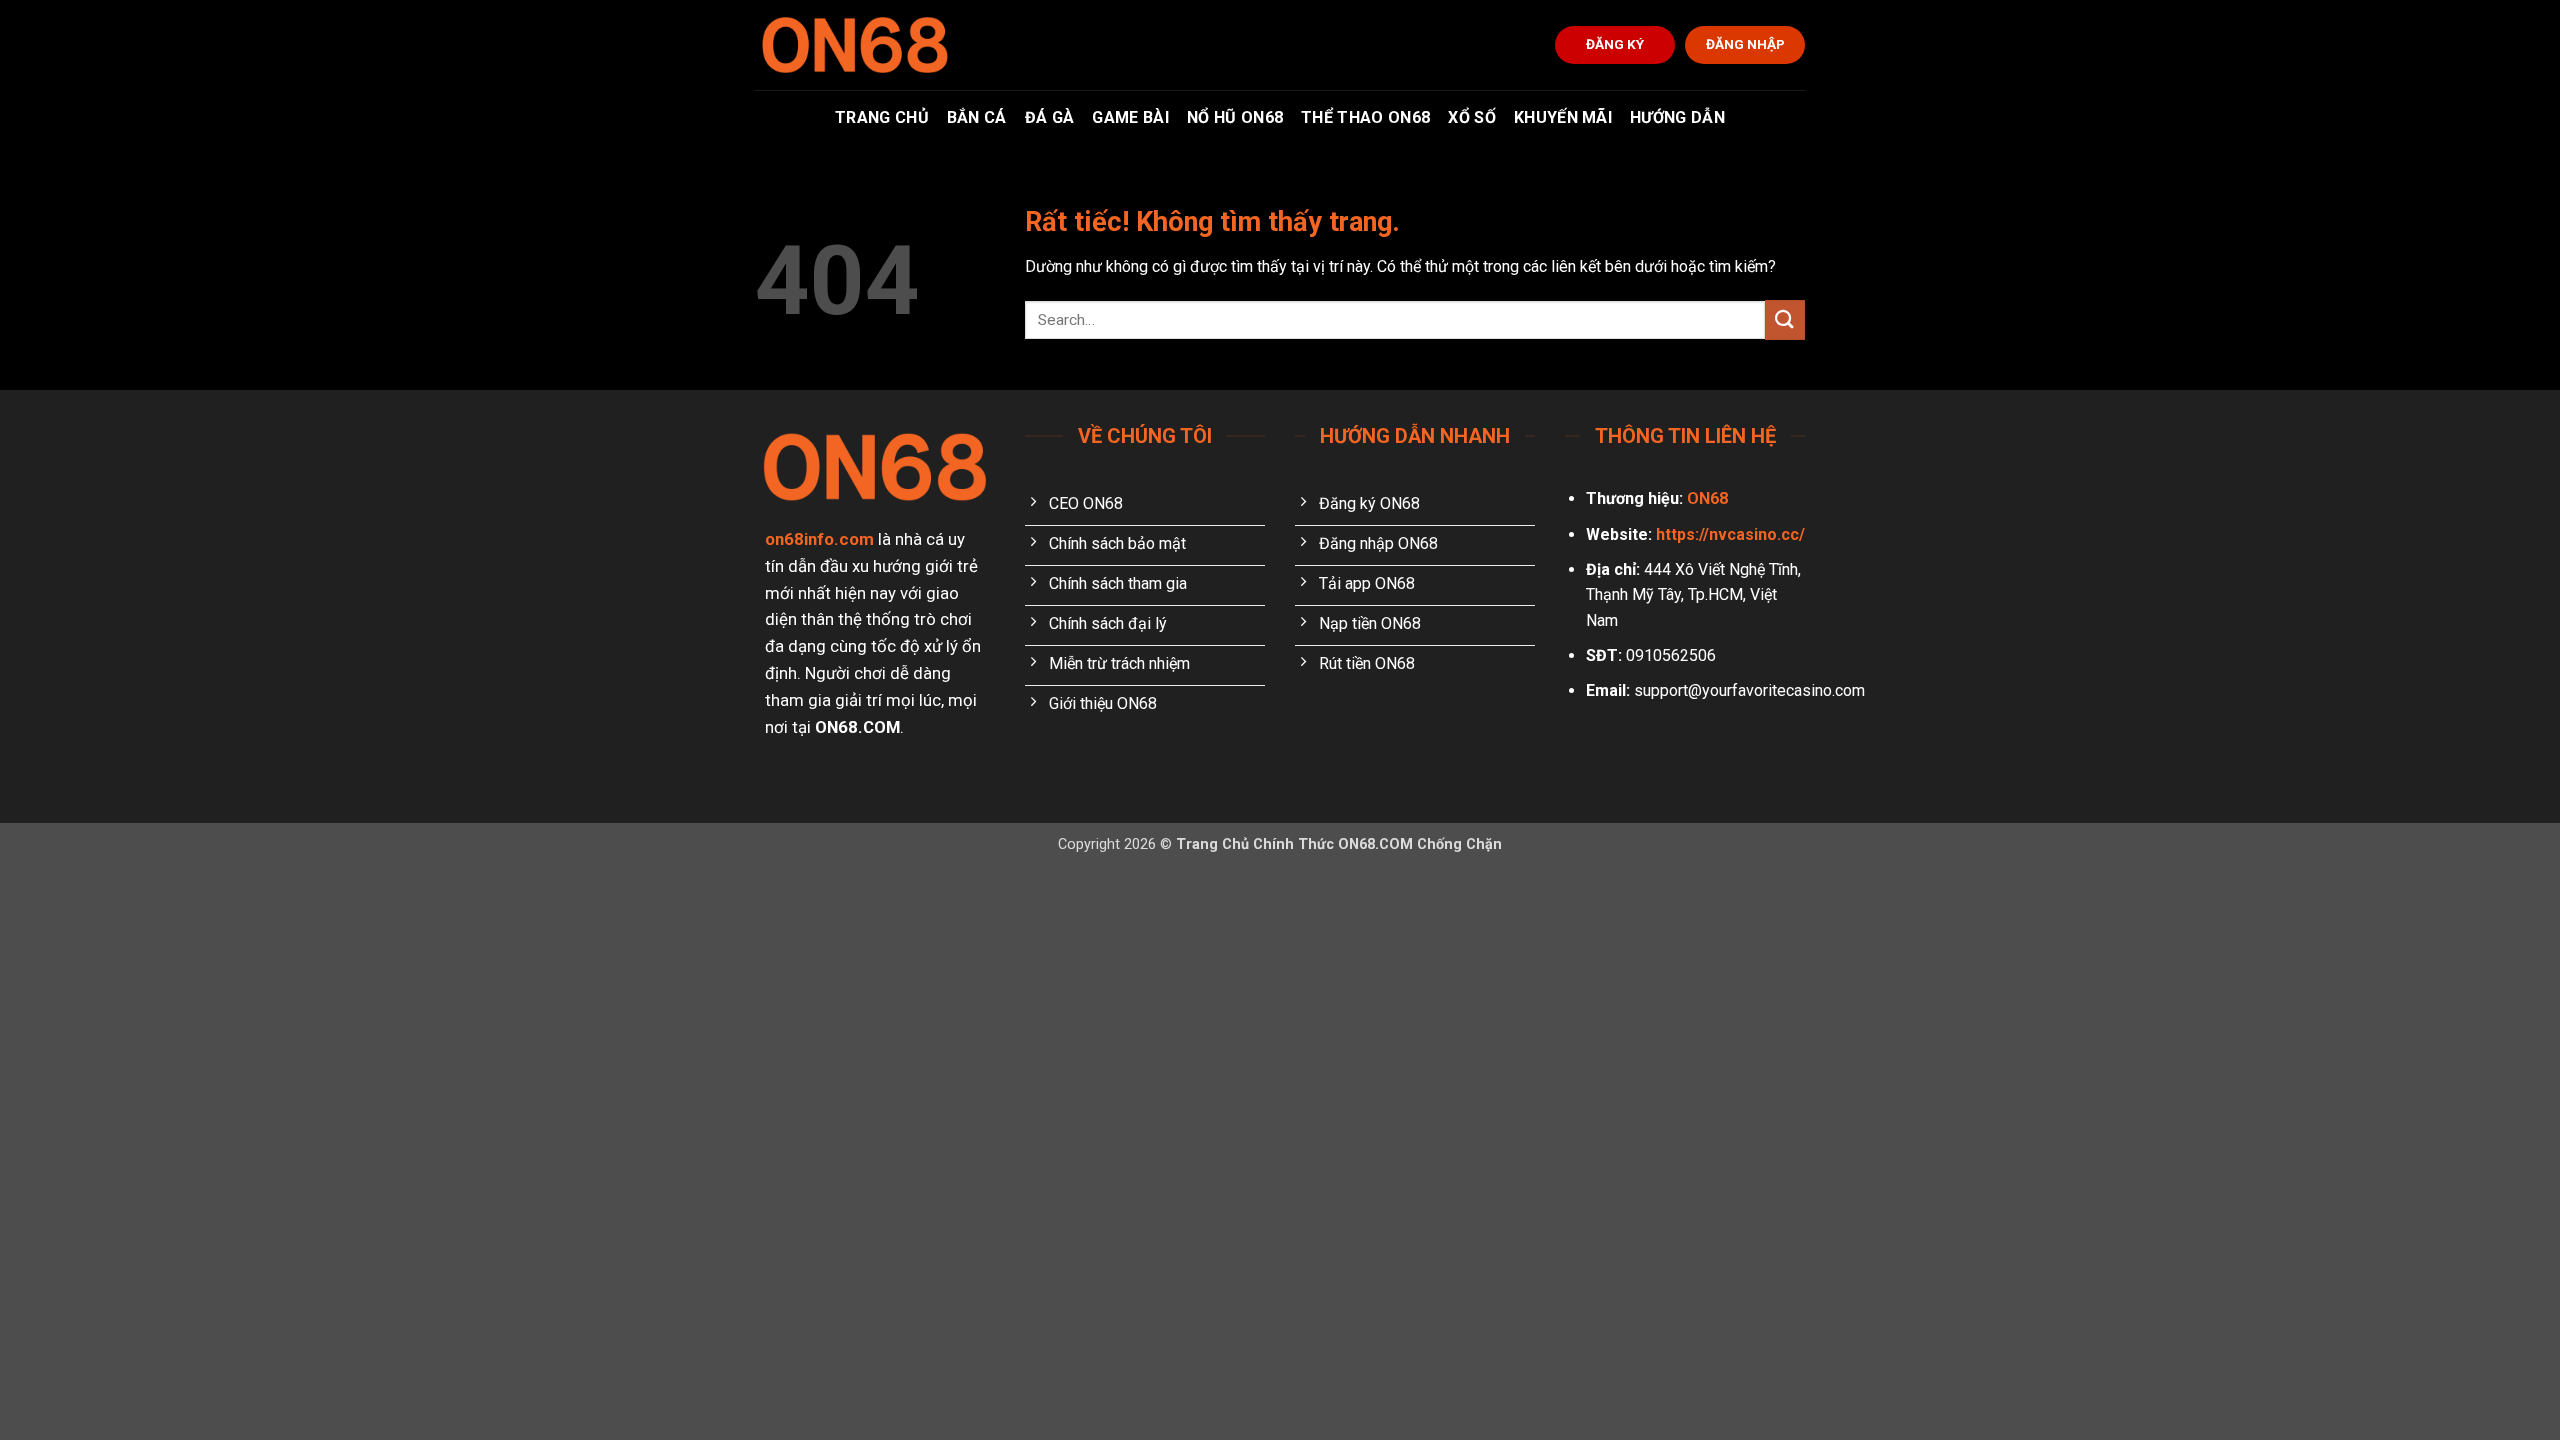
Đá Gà (1050, 117)
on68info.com (819, 539)
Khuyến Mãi (1563, 117)
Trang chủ (882, 117)
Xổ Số (1472, 117)
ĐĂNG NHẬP (1745, 44)
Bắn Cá (977, 117)
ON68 (1707, 498)
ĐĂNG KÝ (1615, 44)
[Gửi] (1785, 319)
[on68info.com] (855, 45)
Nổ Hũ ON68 (1235, 117)
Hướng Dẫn (1677, 117)
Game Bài (1130, 117)
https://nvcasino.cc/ (1730, 534)
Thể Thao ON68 (1365, 117)
